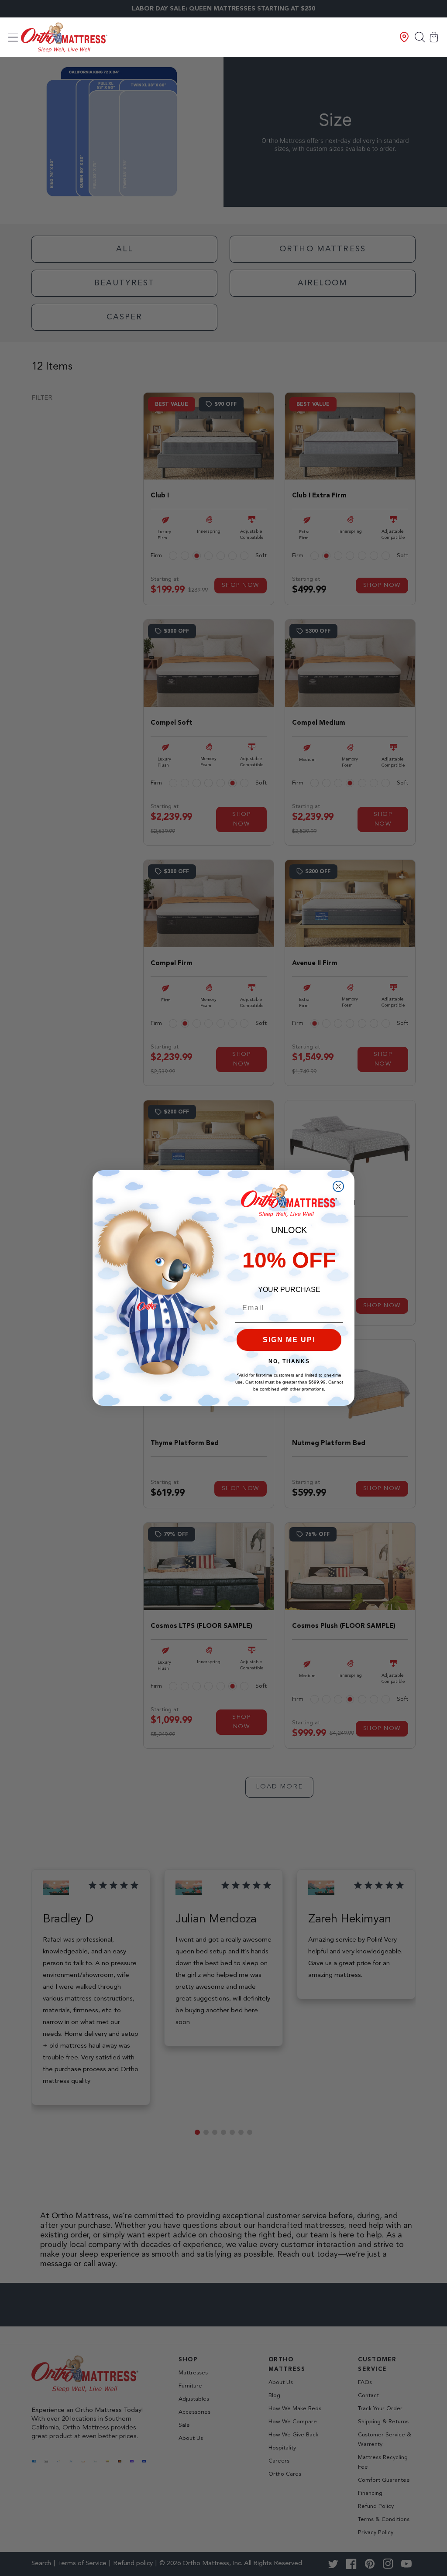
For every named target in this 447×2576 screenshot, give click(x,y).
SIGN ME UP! (289, 1340)
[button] (13, 37)
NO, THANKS (289, 1361)
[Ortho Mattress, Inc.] (64, 37)
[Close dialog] (338, 1186)
